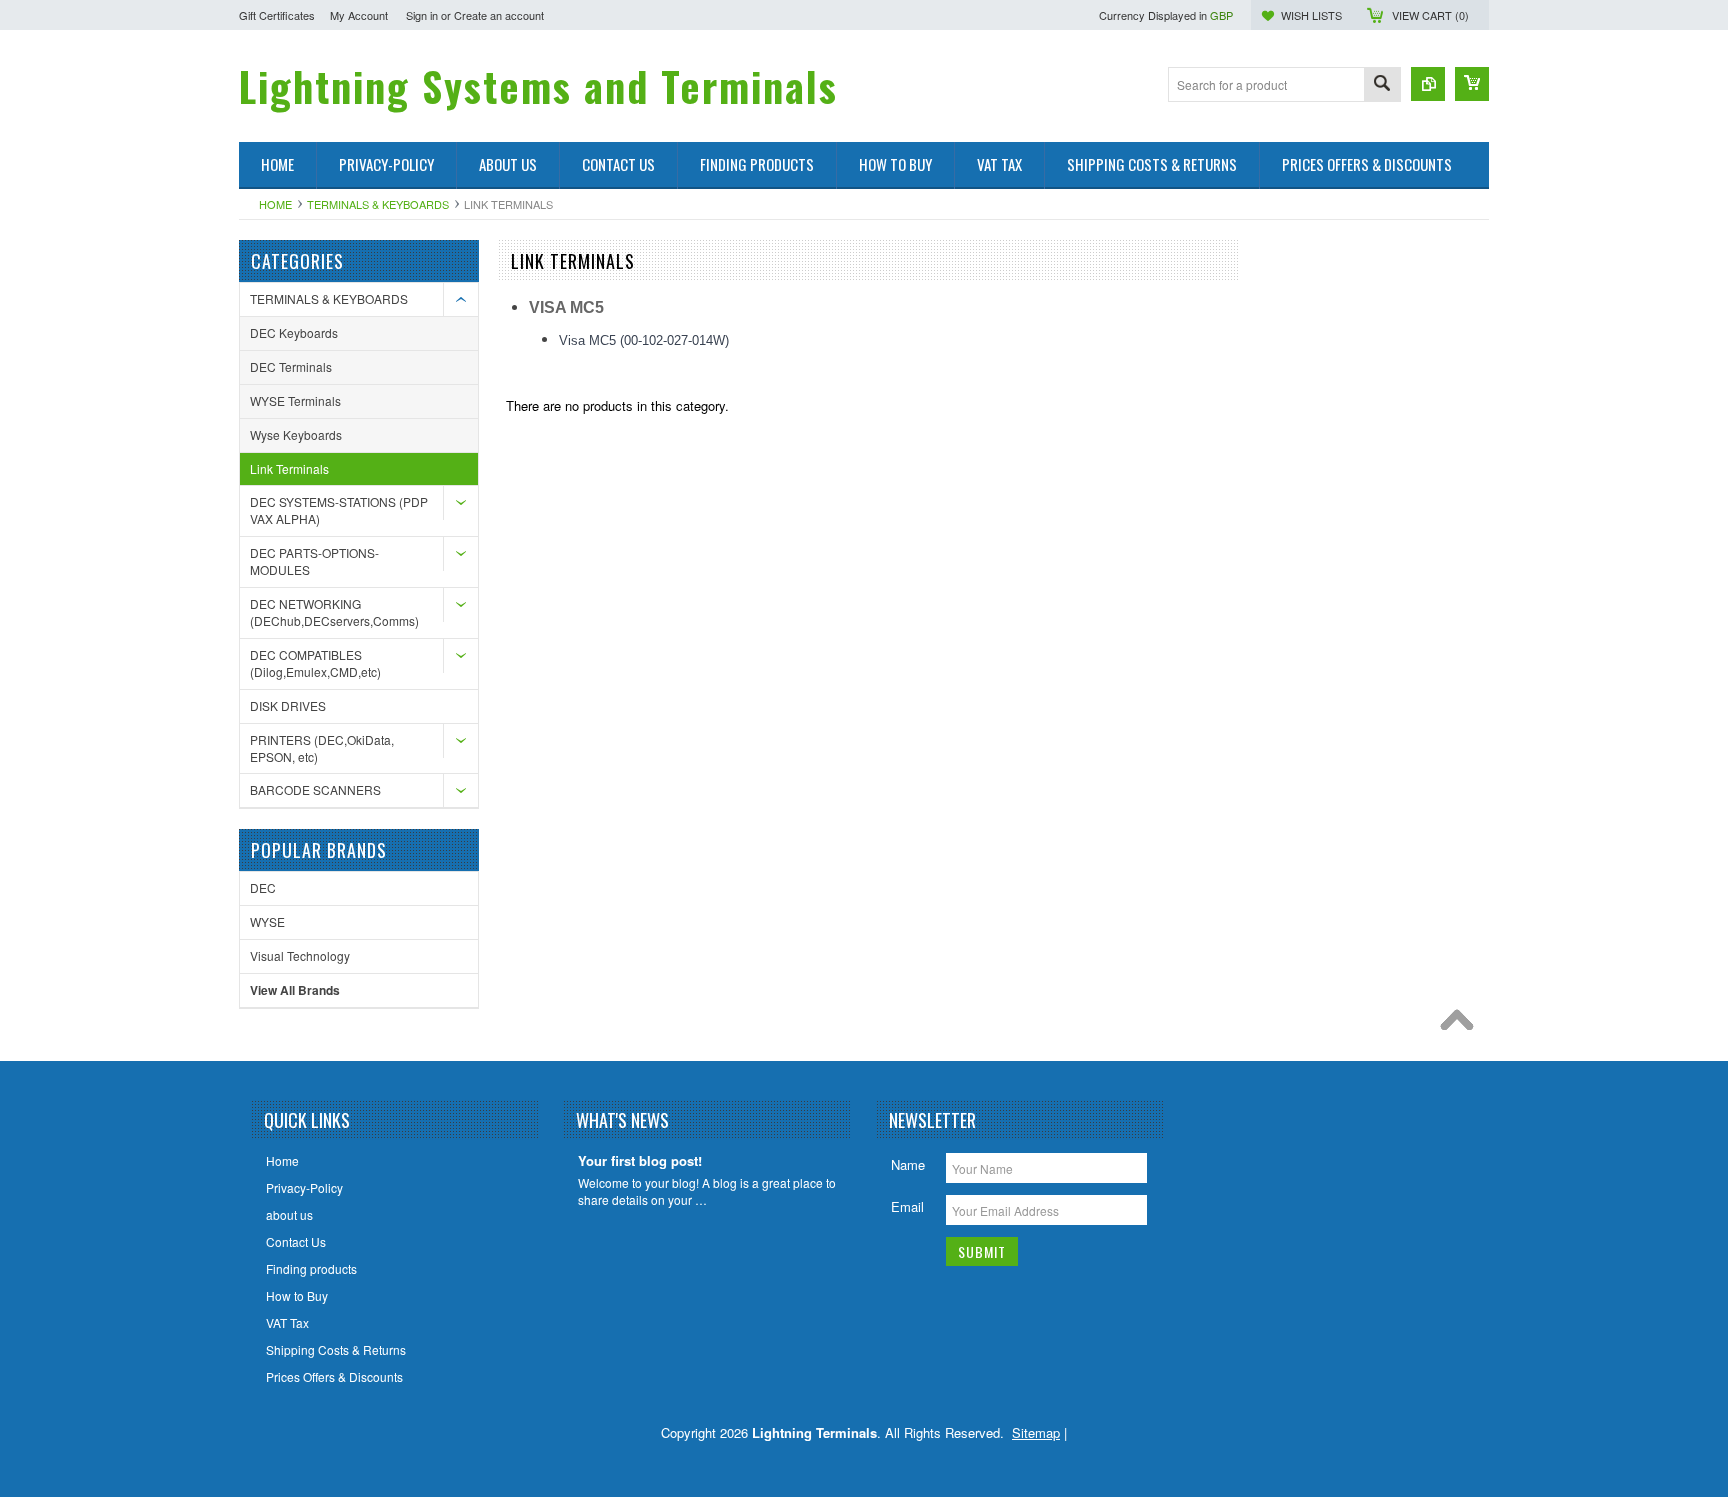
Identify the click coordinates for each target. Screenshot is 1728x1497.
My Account (359, 15)
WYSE (267, 921)
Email (907, 1206)
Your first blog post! (640, 1161)
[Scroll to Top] (1462, 1025)
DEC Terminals (291, 366)
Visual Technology (300, 955)
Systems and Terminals (538, 86)
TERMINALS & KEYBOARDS (378, 204)
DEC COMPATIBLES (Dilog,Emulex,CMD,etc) (315, 663)
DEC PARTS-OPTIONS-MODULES (314, 561)
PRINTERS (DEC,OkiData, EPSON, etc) (322, 748)
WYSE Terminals (295, 400)
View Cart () (1430, 15)
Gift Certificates (277, 15)
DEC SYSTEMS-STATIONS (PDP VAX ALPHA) (339, 510)
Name (908, 1164)
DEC (263, 887)
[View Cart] (1472, 84)
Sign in (422, 15)
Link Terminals (289, 468)
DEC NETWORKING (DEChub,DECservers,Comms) (334, 612)
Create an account (499, 15)
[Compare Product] (1428, 84)
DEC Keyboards (294, 332)
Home (275, 204)
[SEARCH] (1382, 85)
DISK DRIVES (288, 705)
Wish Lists (1311, 15)
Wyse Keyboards (296, 434)
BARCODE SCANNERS (315, 789)
